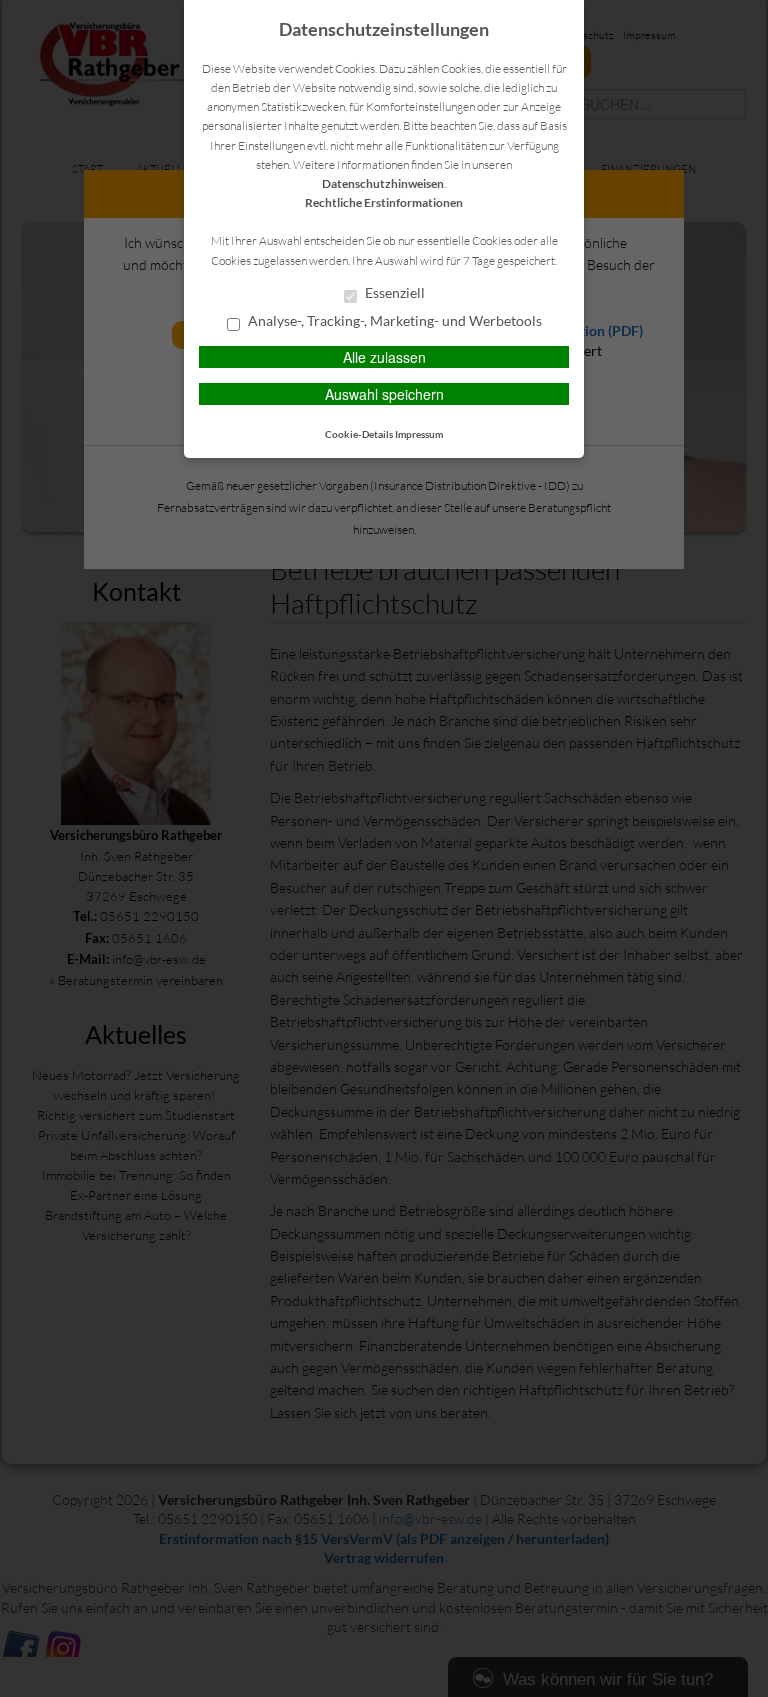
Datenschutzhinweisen (383, 183)
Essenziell (393, 293)
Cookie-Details (359, 434)
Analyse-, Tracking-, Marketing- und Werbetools (393, 321)
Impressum (419, 434)
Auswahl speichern (384, 394)
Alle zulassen (384, 357)
